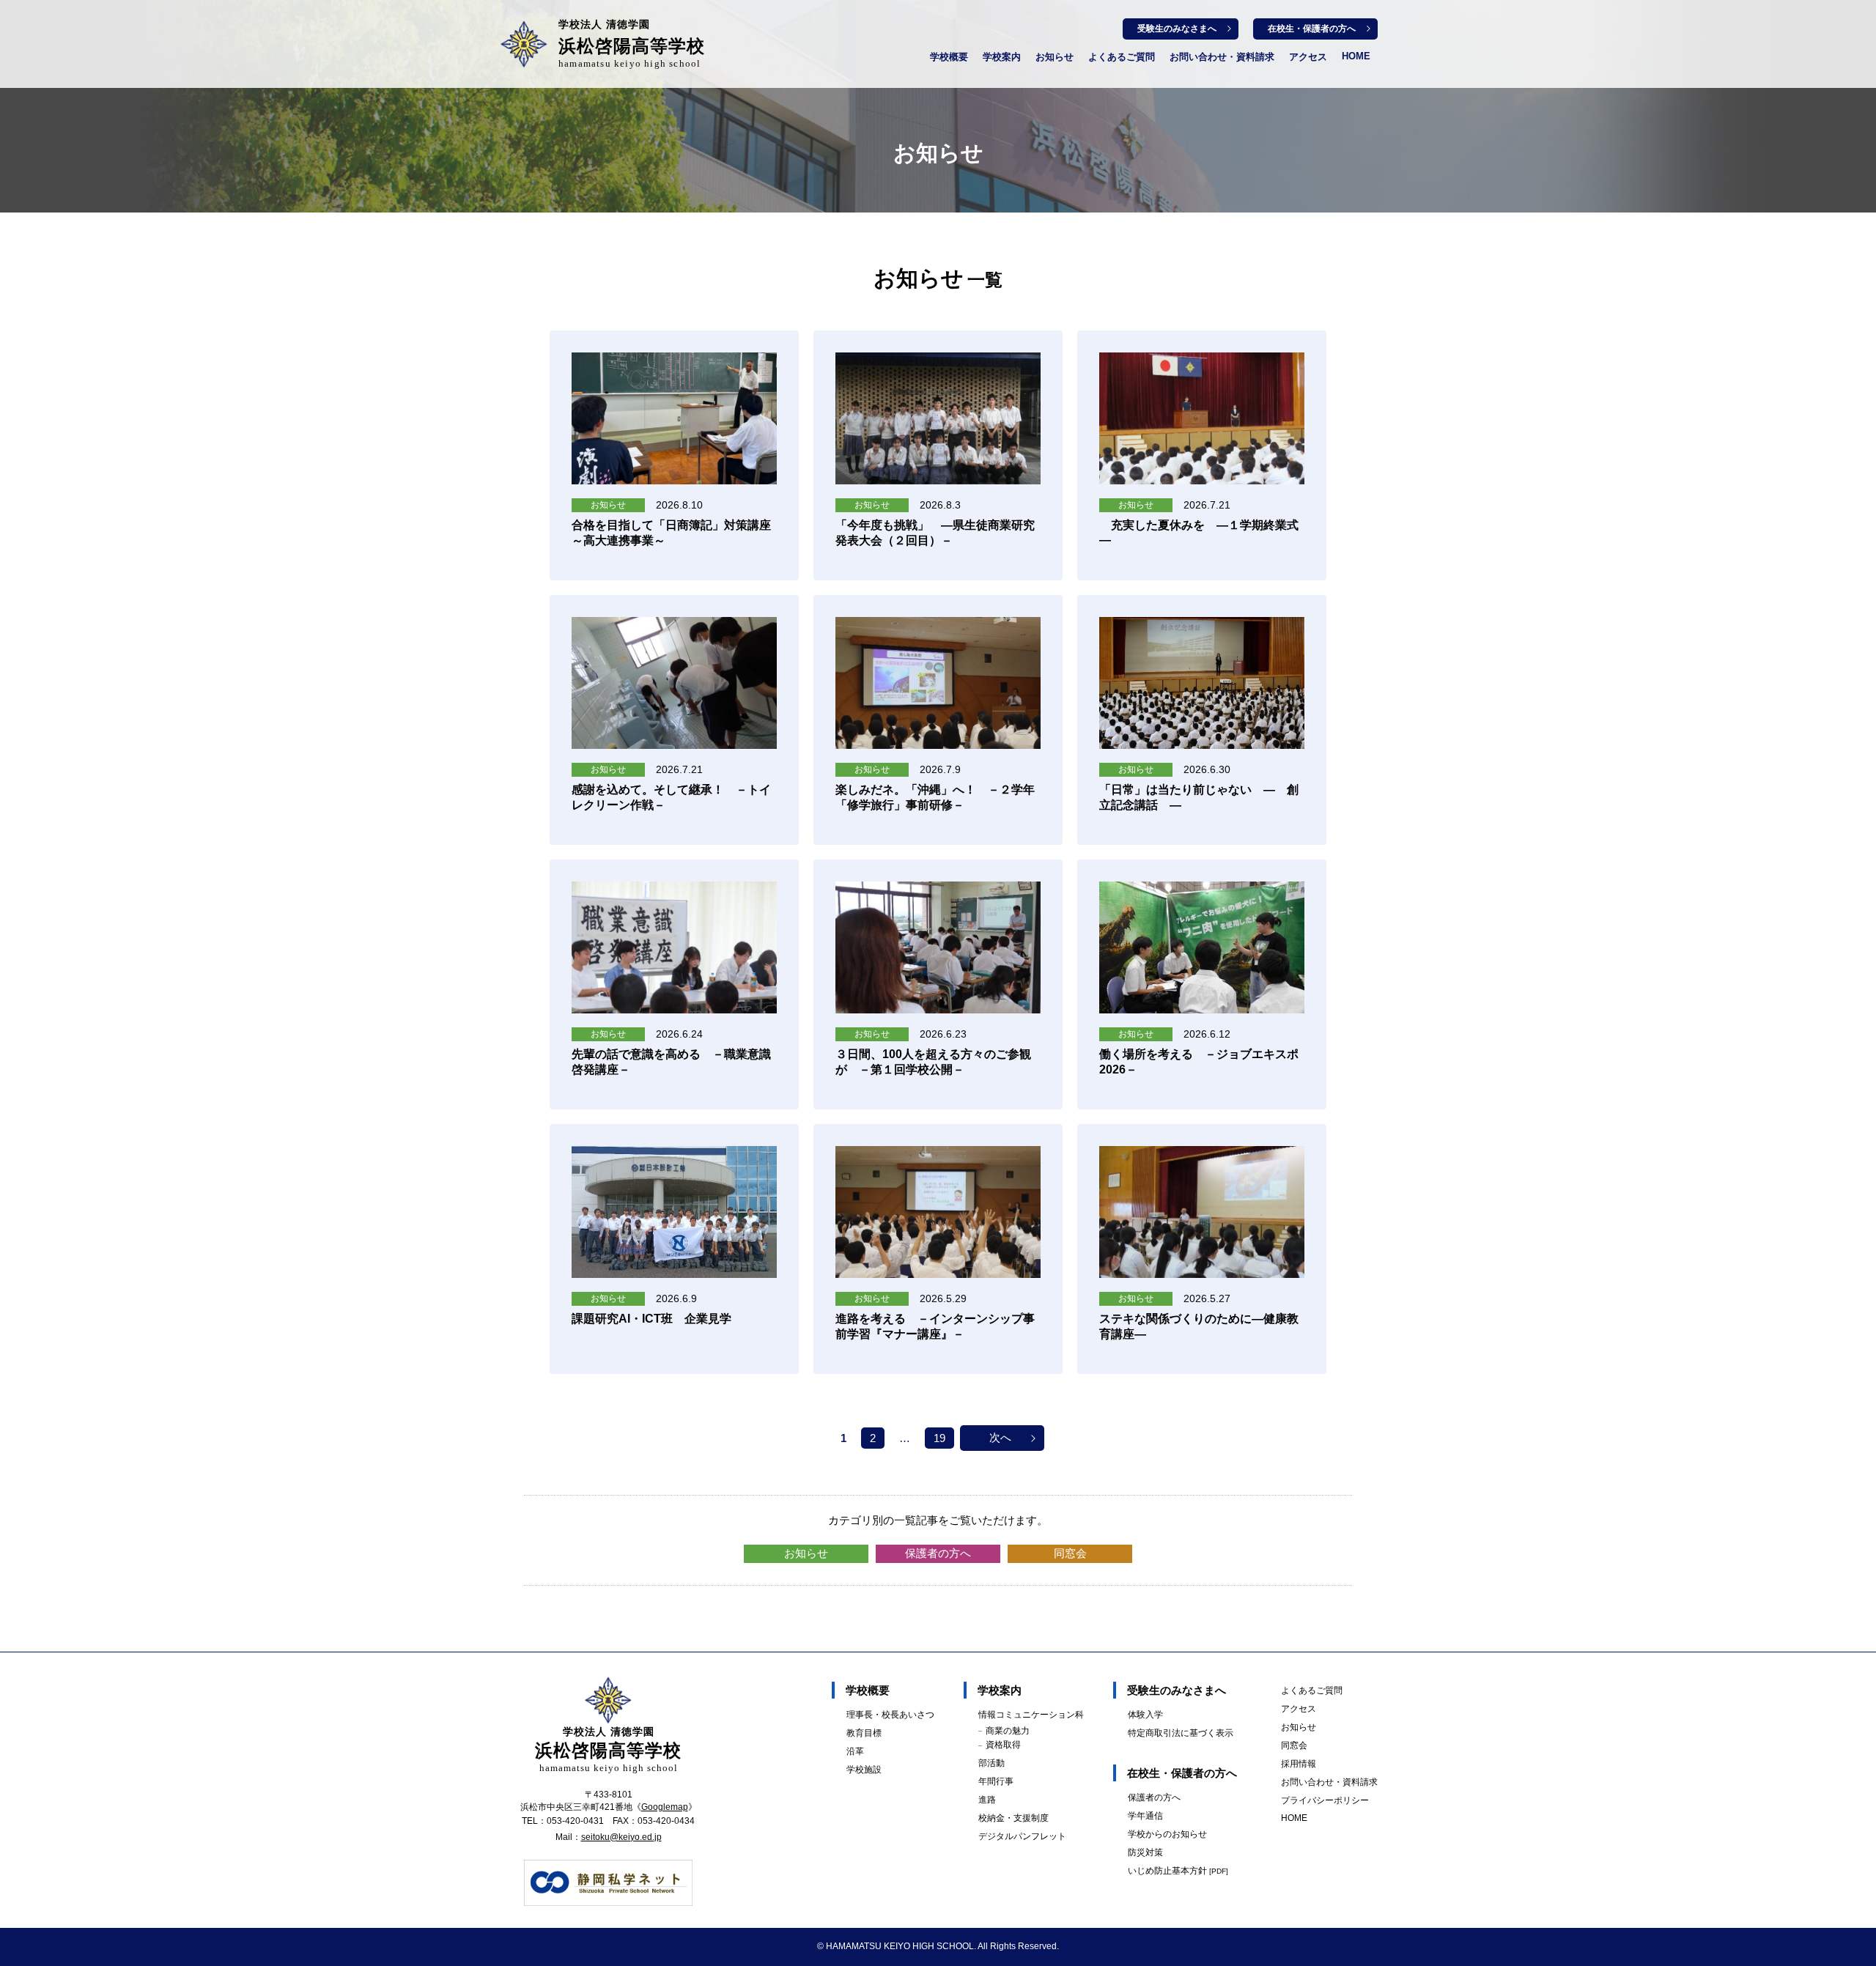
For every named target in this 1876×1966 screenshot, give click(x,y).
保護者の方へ (938, 1553)
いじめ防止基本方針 (1178, 1871)
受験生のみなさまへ (1177, 29)
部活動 (991, 1763)
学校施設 (864, 1770)
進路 (987, 1800)
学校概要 (949, 57)
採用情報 (1299, 1764)
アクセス (1308, 57)
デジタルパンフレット (1022, 1836)
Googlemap (665, 1807)
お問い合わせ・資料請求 (1222, 57)
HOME (1356, 56)
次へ (1000, 1437)
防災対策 (1145, 1852)
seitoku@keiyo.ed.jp (621, 1837)
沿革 (855, 1751)
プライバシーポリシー (1325, 1800)
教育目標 (864, 1733)
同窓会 (1070, 1553)
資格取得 (1003, 1745)
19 (939, 1438)
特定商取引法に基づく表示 (1181, 1733)
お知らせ (1055, 57)
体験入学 (1145, 1715)
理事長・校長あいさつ (890, 1715)
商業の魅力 (1008, 1731)
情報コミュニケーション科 (1031, 1715)
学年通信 (1145, 1816)
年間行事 (996, 1781)
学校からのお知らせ (1167, 1834)
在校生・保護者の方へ (1312, 29)
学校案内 (1002, 57)
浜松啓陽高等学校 (632, 44)
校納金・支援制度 (1013, 1818)
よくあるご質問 (1122, 57)
